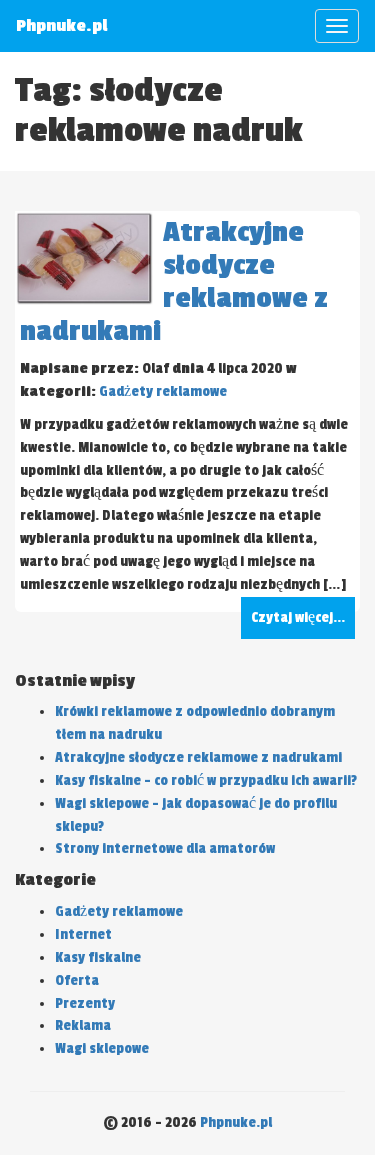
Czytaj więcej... (298, 617)
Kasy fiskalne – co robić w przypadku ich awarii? (206, 780)
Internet (83, 934)
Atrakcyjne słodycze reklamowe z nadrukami (198, 757)
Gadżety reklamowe (163, 391)
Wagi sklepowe (102, 1048)
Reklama (83, 1025)
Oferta (77, 980)
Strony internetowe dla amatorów (165, 848)
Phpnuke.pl (236, 1122)
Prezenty (85, 1003)
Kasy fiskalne (98, 957)
